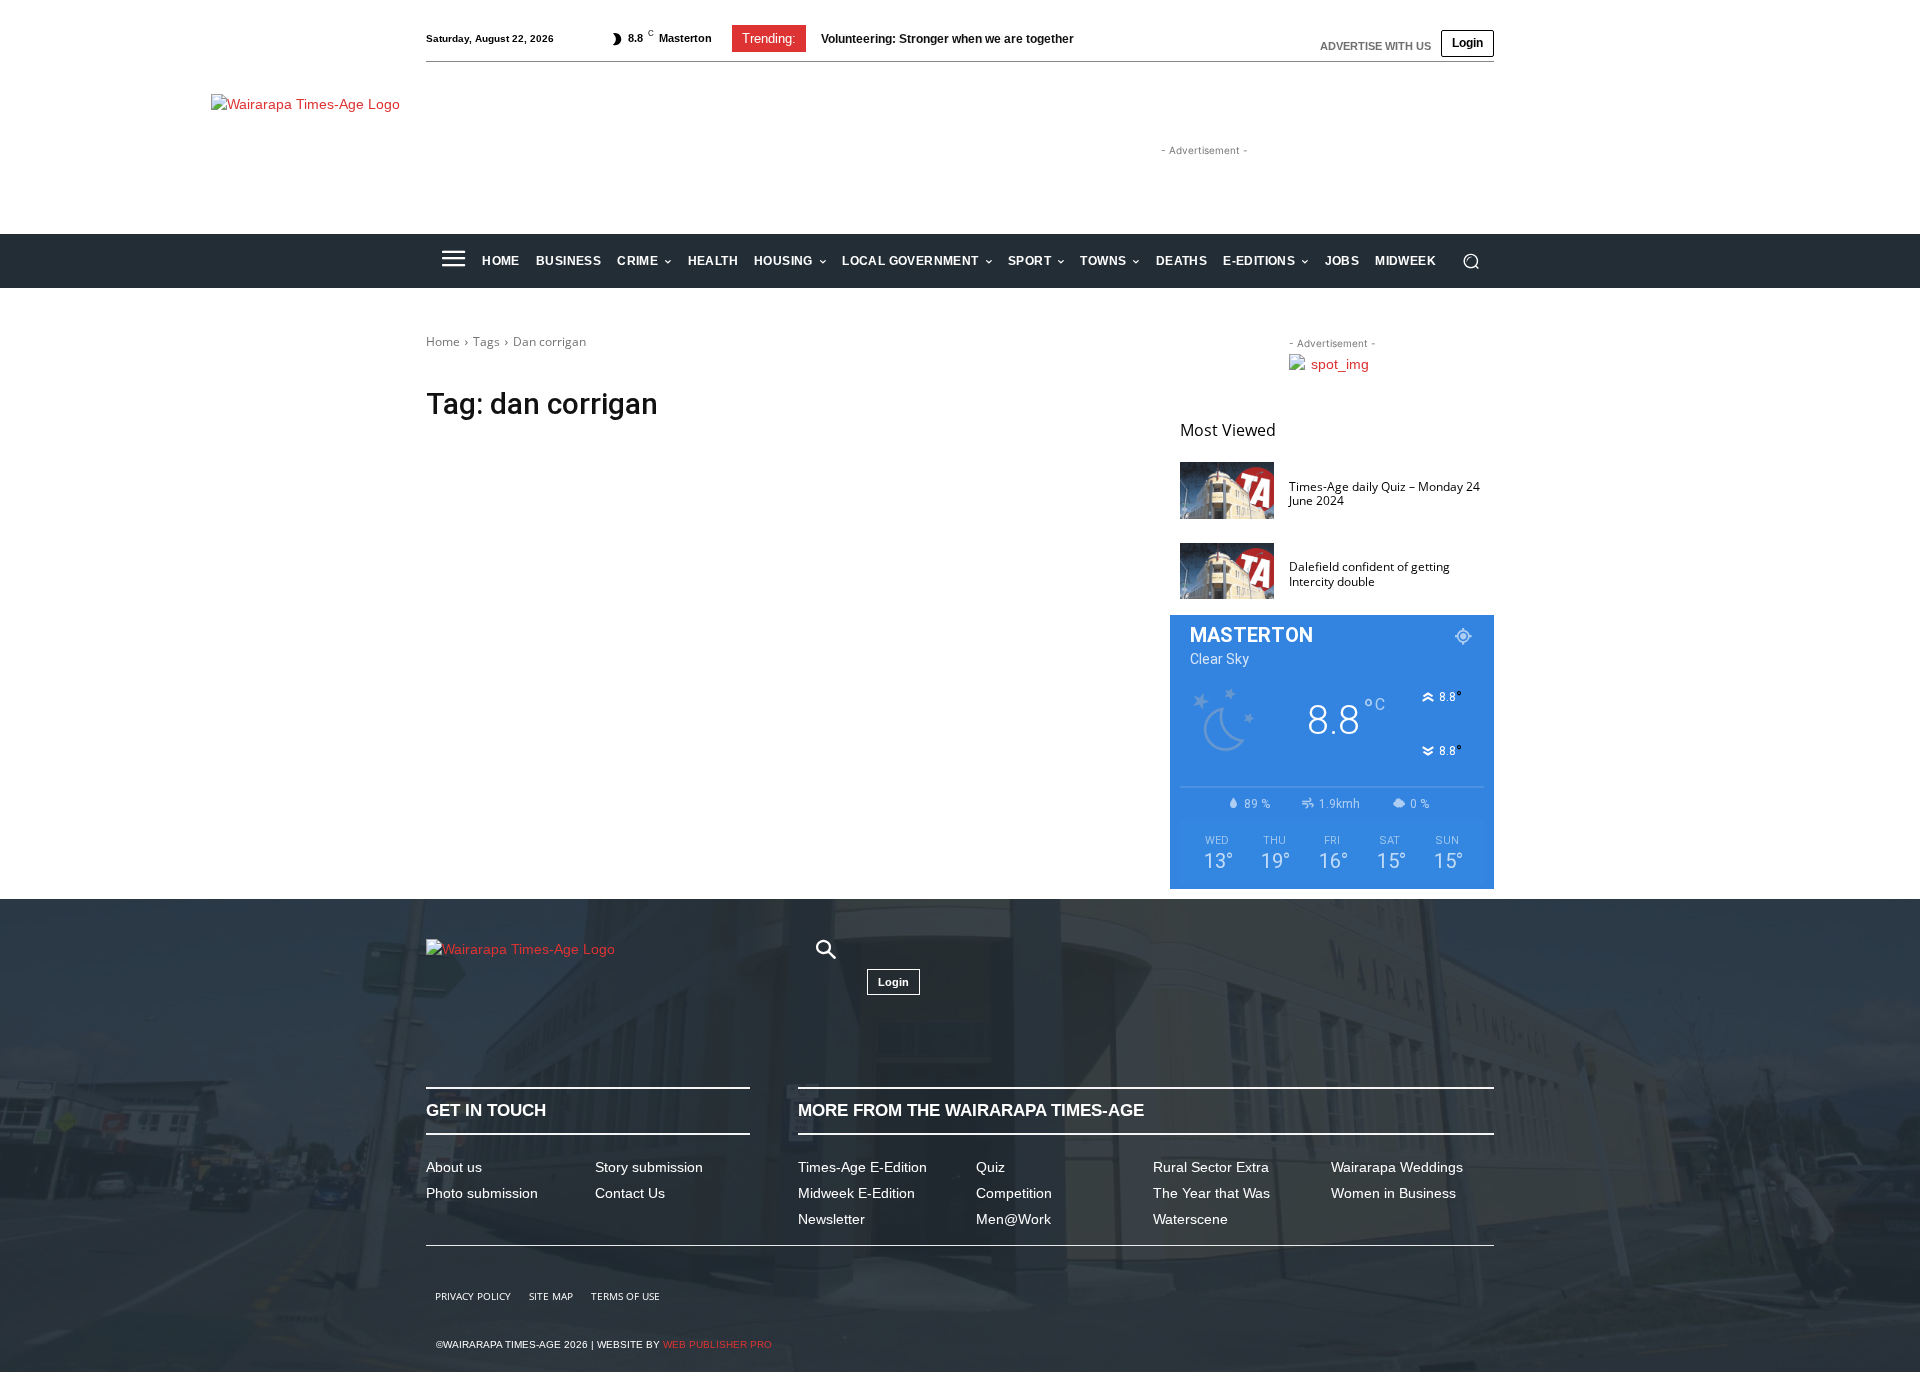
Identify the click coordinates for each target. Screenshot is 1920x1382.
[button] (1470, 261)
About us (454, 1167)
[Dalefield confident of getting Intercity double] (1227, 571)
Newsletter (831, 1219)
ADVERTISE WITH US (1375, 46)
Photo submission (482, 1193)
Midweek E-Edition (856, 1193)
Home (443, 341)
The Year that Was (1211, 1193)
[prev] (1111, 38)
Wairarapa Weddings (1397, 1167)
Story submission (649, 1167)
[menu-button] (453, 261)
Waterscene (1190, 1219)
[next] (1143, 38)
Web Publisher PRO (717, 1344)
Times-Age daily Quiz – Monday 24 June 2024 (1384, 493)
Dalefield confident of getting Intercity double (1369, 573)
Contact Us (630, 1193)
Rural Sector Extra (1211, 1167)
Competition (1014, 1193)
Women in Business (1393, 1193)
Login (1467, 43)
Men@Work (1013, 1219)
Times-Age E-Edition (862, 1167)
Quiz (990, 1167)
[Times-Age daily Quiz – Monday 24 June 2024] (1227, 490)
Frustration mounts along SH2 (906, 39)
